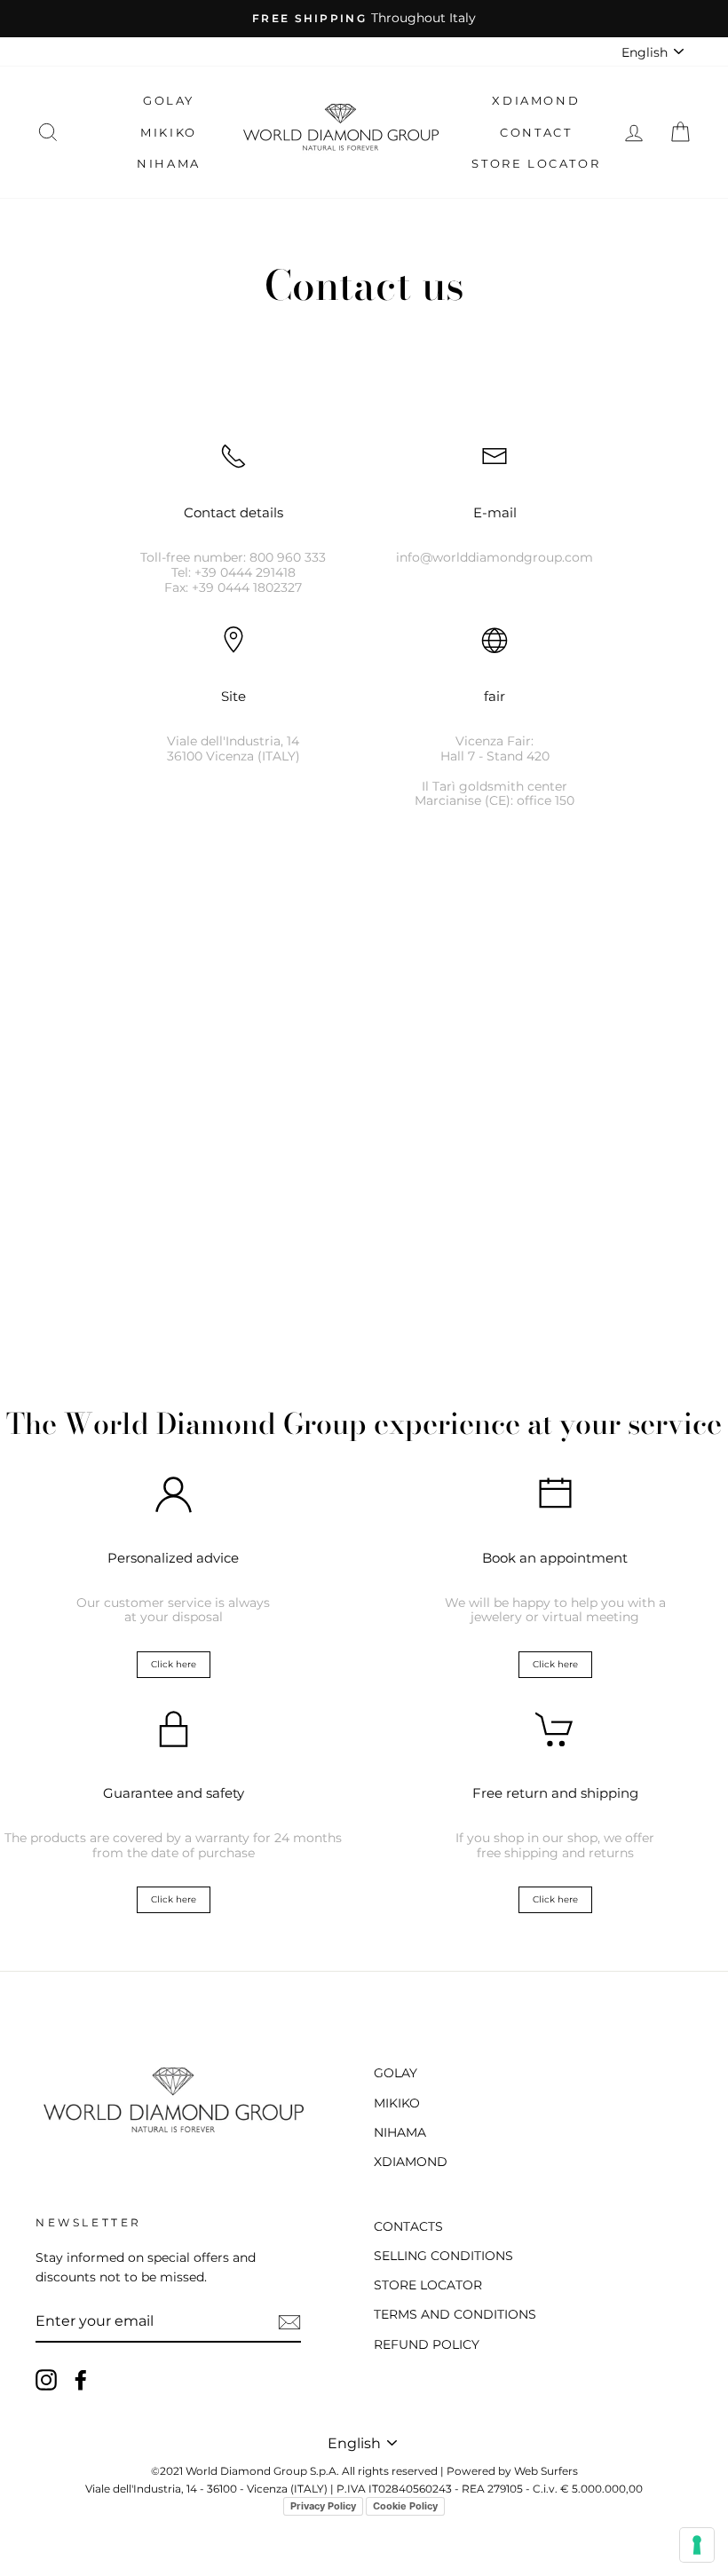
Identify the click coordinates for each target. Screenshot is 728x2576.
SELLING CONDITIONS (443, 2256)
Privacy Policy (323, 2506)
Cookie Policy (405, 2506)
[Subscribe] (289, 2322)
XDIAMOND (536, 100)
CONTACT (536, 132)
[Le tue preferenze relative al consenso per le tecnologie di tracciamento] (697, 2545)
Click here (174, 1664)
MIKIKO (169, 132)
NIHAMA (169, 163)
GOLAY (169, 100)
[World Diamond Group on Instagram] (46, 2380)
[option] (364, 19)
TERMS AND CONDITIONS (455, 2314)
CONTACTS (408, 2226)
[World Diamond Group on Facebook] (81, 2380)
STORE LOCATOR (536, 163)
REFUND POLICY (427, 2344)
